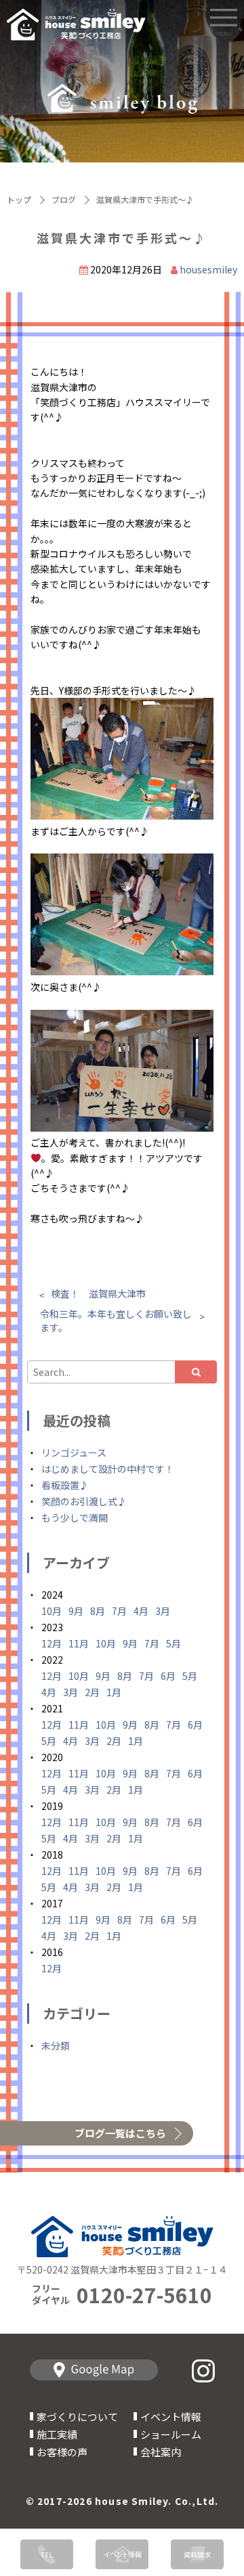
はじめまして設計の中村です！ (108, 1469)
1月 (114, 1692)
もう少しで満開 (75, 1517)
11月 (79, 1643)
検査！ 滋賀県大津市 (98, 1293)
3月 (163, 1611)
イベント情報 (171, 2417)
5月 (174, 1643)
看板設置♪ (65, 1485)
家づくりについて (77, 2417)
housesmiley (208, 269)
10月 (52, 1611)
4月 (141, 1611)
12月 (52, 1643)
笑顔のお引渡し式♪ (84, 1501)
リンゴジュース (74, 1452)
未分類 (56, 2045)
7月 (119, 1611)
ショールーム (171, 2434)
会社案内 (161, 2452)
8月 (98, 1611)
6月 (168, 1676)
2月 (92, 1692)
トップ (19, 199)
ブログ (64, 199)
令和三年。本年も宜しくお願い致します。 (116, 1320)
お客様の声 (62, 2452)
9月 (76, 1611)
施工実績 (57, 2434)
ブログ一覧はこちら (120, 2133)
